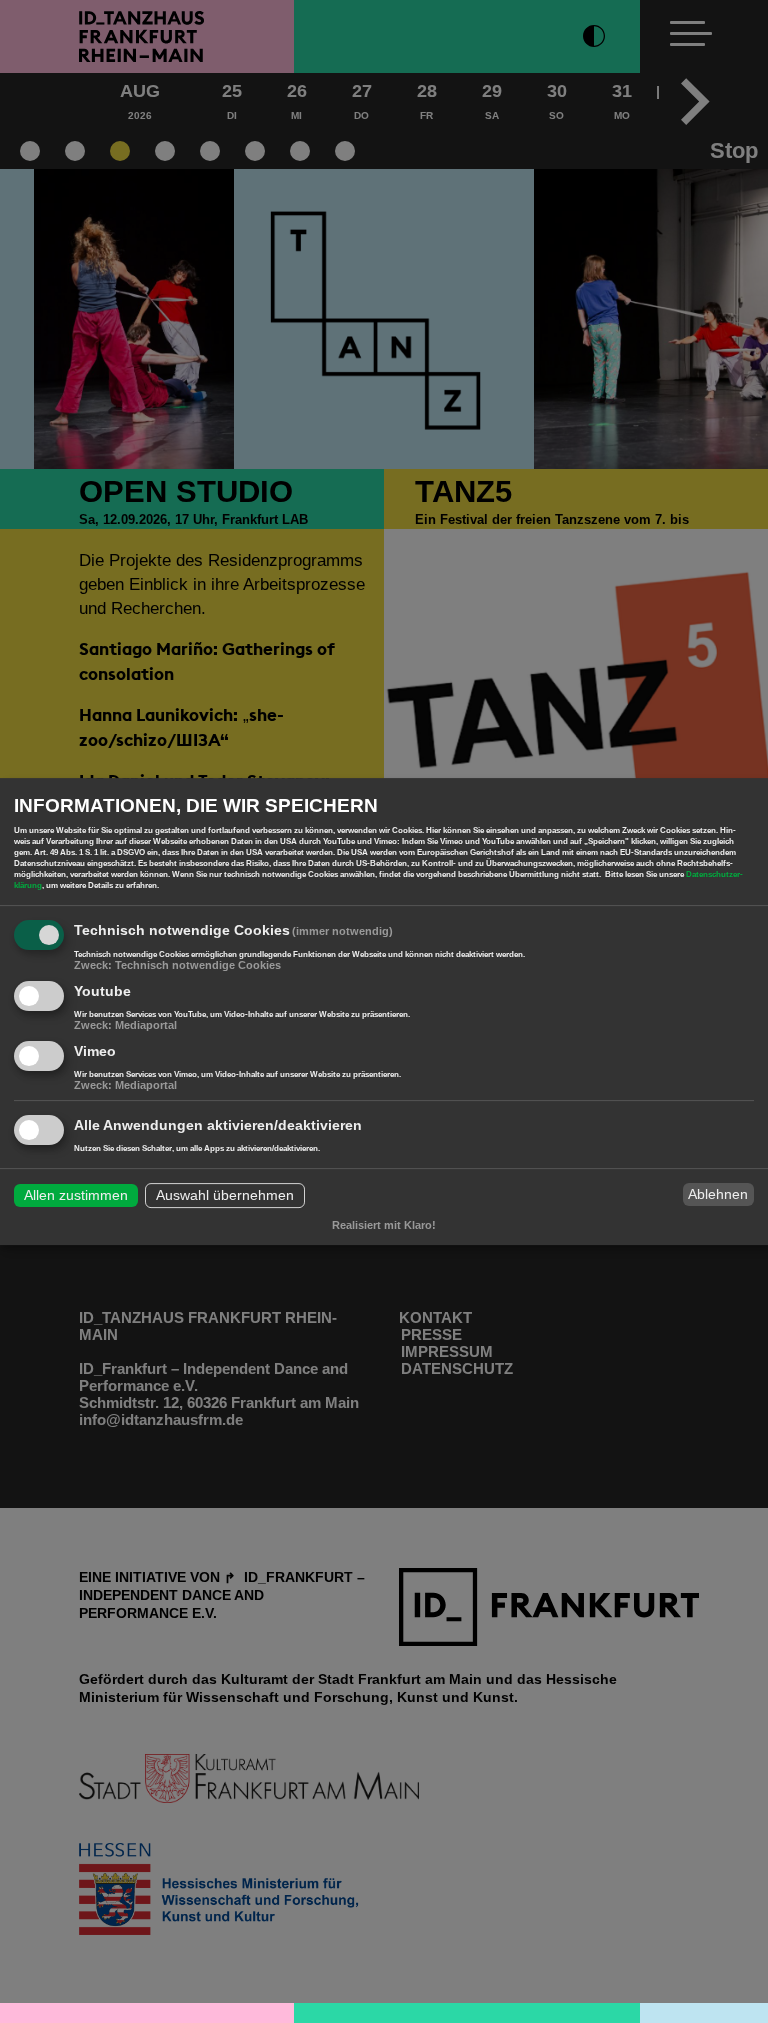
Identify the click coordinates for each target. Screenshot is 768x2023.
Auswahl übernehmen (225, 1196)
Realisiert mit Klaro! (384, 1225)
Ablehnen (718, 1194)
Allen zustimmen (76, 1196)
